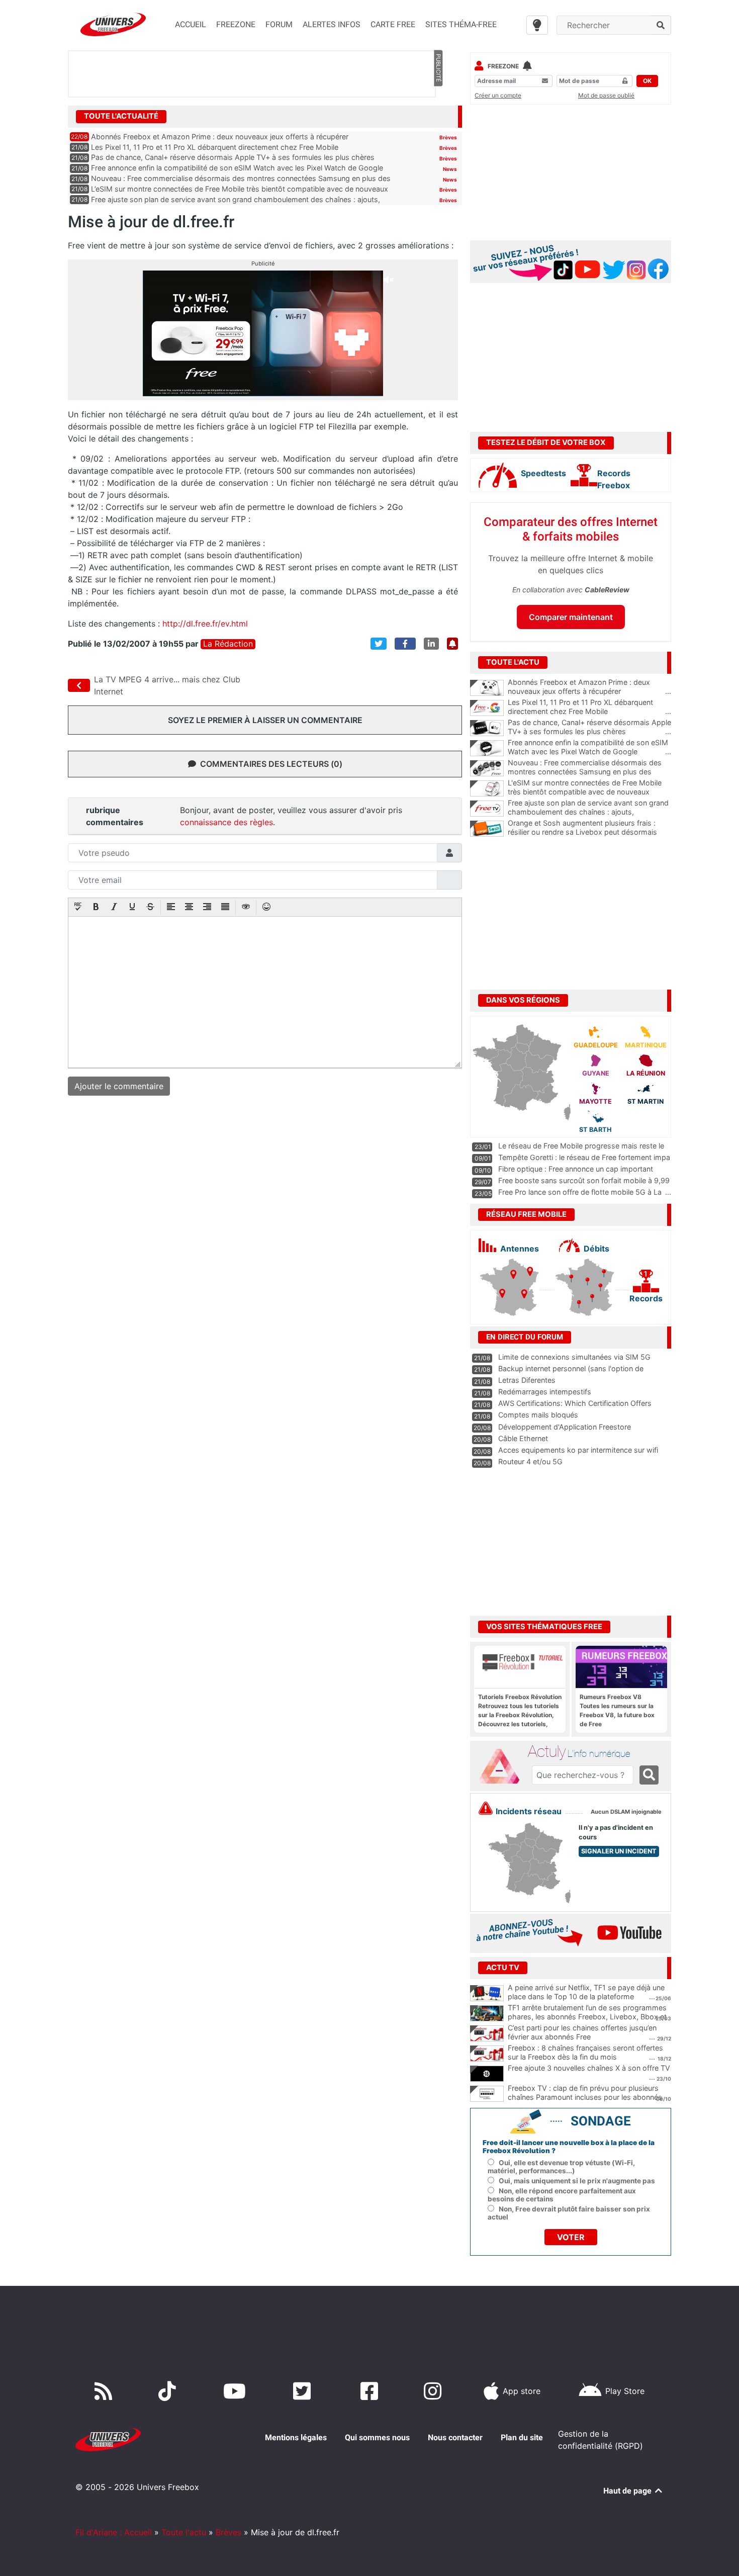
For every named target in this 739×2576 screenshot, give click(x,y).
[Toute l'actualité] (438, 116)
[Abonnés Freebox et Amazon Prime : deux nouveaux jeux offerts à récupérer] (487, 688)
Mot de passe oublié (606, 95)
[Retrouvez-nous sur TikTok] (169, 2391)
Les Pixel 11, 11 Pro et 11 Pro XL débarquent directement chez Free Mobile (215, 147)
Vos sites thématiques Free (544, 1627)
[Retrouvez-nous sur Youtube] (237, 2391)
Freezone (503, 66)
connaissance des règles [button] (226, 822)
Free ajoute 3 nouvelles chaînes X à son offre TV (589, 2068)
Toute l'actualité (121, 116)
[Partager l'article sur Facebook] (405, 644)
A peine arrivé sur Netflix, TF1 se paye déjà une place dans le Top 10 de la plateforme (586, 1992)
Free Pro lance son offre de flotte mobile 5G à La (580, 1192)
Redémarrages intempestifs (545, 1392)
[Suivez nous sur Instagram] (435, 2391)
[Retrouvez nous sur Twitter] (304, 2391)
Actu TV (503, 1968)
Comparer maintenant (571, 617)
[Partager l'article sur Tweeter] (379, 644)
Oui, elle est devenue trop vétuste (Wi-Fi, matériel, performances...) (561, 2167)
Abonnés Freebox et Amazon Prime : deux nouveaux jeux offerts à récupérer (220, 137)
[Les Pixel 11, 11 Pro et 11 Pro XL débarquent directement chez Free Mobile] (487, 708)
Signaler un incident (619, 1851)
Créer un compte (498, 95)
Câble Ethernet (523, 1438)
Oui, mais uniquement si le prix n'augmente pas (577, 2181)
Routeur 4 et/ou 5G (530, 1461)
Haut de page (628, 2491)
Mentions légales (296, 2437)
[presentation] (78, 908)
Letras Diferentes (527, 1380)
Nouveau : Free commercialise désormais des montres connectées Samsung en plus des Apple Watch (589, 772)
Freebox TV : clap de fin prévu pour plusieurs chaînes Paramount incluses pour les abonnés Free (585, 2097)
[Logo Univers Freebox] (113, 24)
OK (647, 81)
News (450, 169)
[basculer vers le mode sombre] (537, 25)
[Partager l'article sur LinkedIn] (431, 644)
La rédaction (228, 644)
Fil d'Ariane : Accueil (114, 2532)
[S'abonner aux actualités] (452, 644)
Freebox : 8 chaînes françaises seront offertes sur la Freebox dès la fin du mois (585, 2053)
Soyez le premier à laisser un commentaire (265, 720)
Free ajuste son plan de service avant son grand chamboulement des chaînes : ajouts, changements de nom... (589, 812)
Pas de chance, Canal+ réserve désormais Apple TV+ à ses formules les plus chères (233, 157)
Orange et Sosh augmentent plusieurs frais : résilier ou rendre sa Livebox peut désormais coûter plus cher (589, 832)
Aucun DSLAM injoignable (626, 1812)
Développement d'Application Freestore (565, 1427)
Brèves (448, 137)
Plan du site (522, 2437)
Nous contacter (455, 2437)
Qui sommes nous (377, 2437)
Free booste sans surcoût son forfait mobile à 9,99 (584, 1180)
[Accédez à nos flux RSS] (106, 2391)
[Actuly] (503, 1766)
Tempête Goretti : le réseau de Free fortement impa (584, 1157)
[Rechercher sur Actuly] (649, 1775)
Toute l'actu (184, 2532)
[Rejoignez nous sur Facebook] (371, 2391)
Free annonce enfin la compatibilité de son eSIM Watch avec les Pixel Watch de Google (237, 168)
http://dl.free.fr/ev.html (205, 624)
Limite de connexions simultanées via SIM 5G (574, 1357)
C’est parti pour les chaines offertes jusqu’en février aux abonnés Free (582, 2032)
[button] (78, 908)
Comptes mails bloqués (538, 1415)
